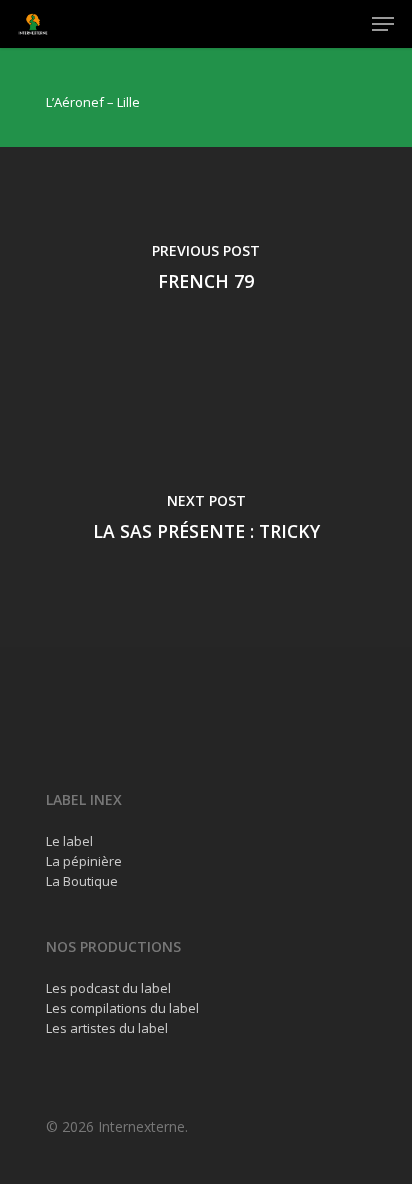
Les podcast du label (108, 988)
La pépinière (84, 861)
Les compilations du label (122, 1008)
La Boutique (82, 881)
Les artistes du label (107, 1028)
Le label (69, 841)
